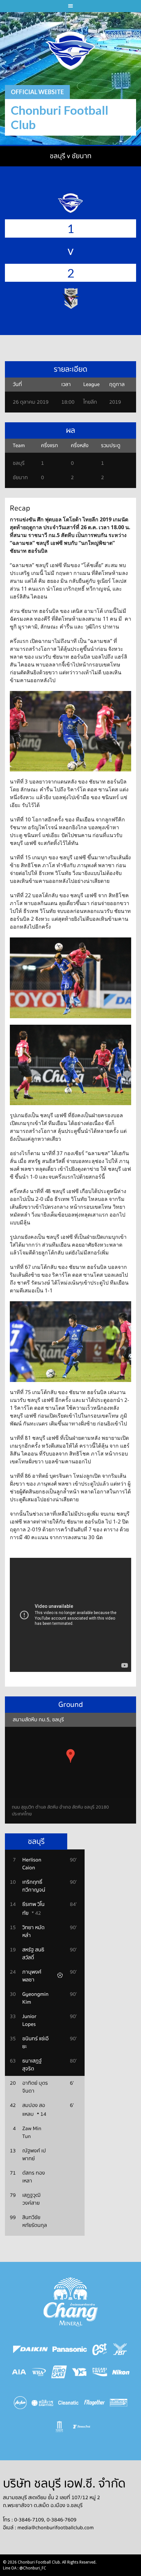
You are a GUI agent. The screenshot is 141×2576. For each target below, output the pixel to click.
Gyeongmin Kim (35, 1998)
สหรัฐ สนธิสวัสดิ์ (33, 1954)
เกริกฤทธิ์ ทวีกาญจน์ (34, 1886)
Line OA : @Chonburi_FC (25, 2568)
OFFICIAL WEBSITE (37, 92)
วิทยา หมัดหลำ (33, 1931)
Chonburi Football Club (60, 117)
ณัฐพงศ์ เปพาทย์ (34, 2155)
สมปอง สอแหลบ (34, 2110)
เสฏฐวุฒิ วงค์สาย (31, 2199)
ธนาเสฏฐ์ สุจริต (32, 2065)
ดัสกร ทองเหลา (34, 2177)
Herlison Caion (32, 1864)
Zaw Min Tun (32, 2132)
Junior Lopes (29, 2020)
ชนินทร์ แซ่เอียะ (35, 2043)
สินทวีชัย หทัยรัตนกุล (35, 2221)
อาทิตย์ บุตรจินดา (35, 2087)
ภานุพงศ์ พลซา (32, 1976)
